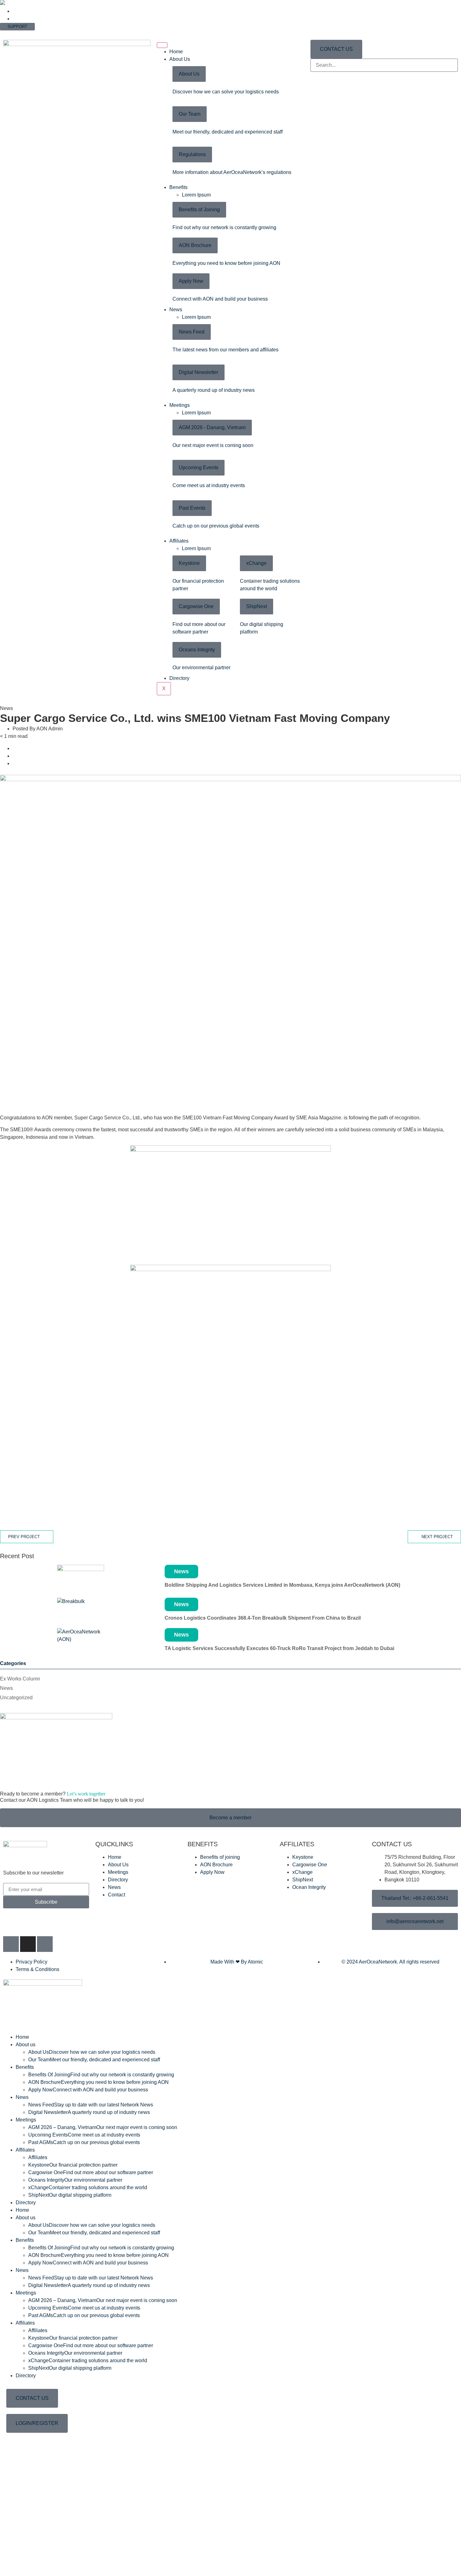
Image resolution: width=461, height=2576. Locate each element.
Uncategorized (16, 1698)
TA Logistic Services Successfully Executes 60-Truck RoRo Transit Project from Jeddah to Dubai (279, 1648)
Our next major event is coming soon (213, 445)
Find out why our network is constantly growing (224, 227)
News (176, 310)
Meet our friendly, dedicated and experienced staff (228, 132)
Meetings (180, 405)
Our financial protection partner (73, 2165)
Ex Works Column (20, 1679)
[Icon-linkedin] (45, 1944)
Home (176, 52)
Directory (179, 678)
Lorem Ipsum (196, 195)
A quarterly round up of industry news (214, 390)
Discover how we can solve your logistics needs (226, 92)
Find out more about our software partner (91, 2172)
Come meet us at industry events (209, 485)
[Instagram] (28, 1944)
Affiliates (179, 541)
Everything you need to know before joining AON (226, 263)
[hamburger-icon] (162, 45)
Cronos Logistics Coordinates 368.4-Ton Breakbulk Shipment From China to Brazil (263, 1618)
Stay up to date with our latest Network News (91, 2105)
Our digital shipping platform (70, 2195)
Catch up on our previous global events (216, 526)
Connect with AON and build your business (220, 299)
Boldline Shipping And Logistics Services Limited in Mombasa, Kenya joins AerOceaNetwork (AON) (282, 1585)
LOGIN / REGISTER (19, 33)
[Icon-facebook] (11, 1944)
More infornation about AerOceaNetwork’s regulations (232, 172)
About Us (180, 59)
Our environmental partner (201, 668)
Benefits (178, 187)
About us (26, 2045)
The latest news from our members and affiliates (225, 350)
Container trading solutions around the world (88, 2187)
